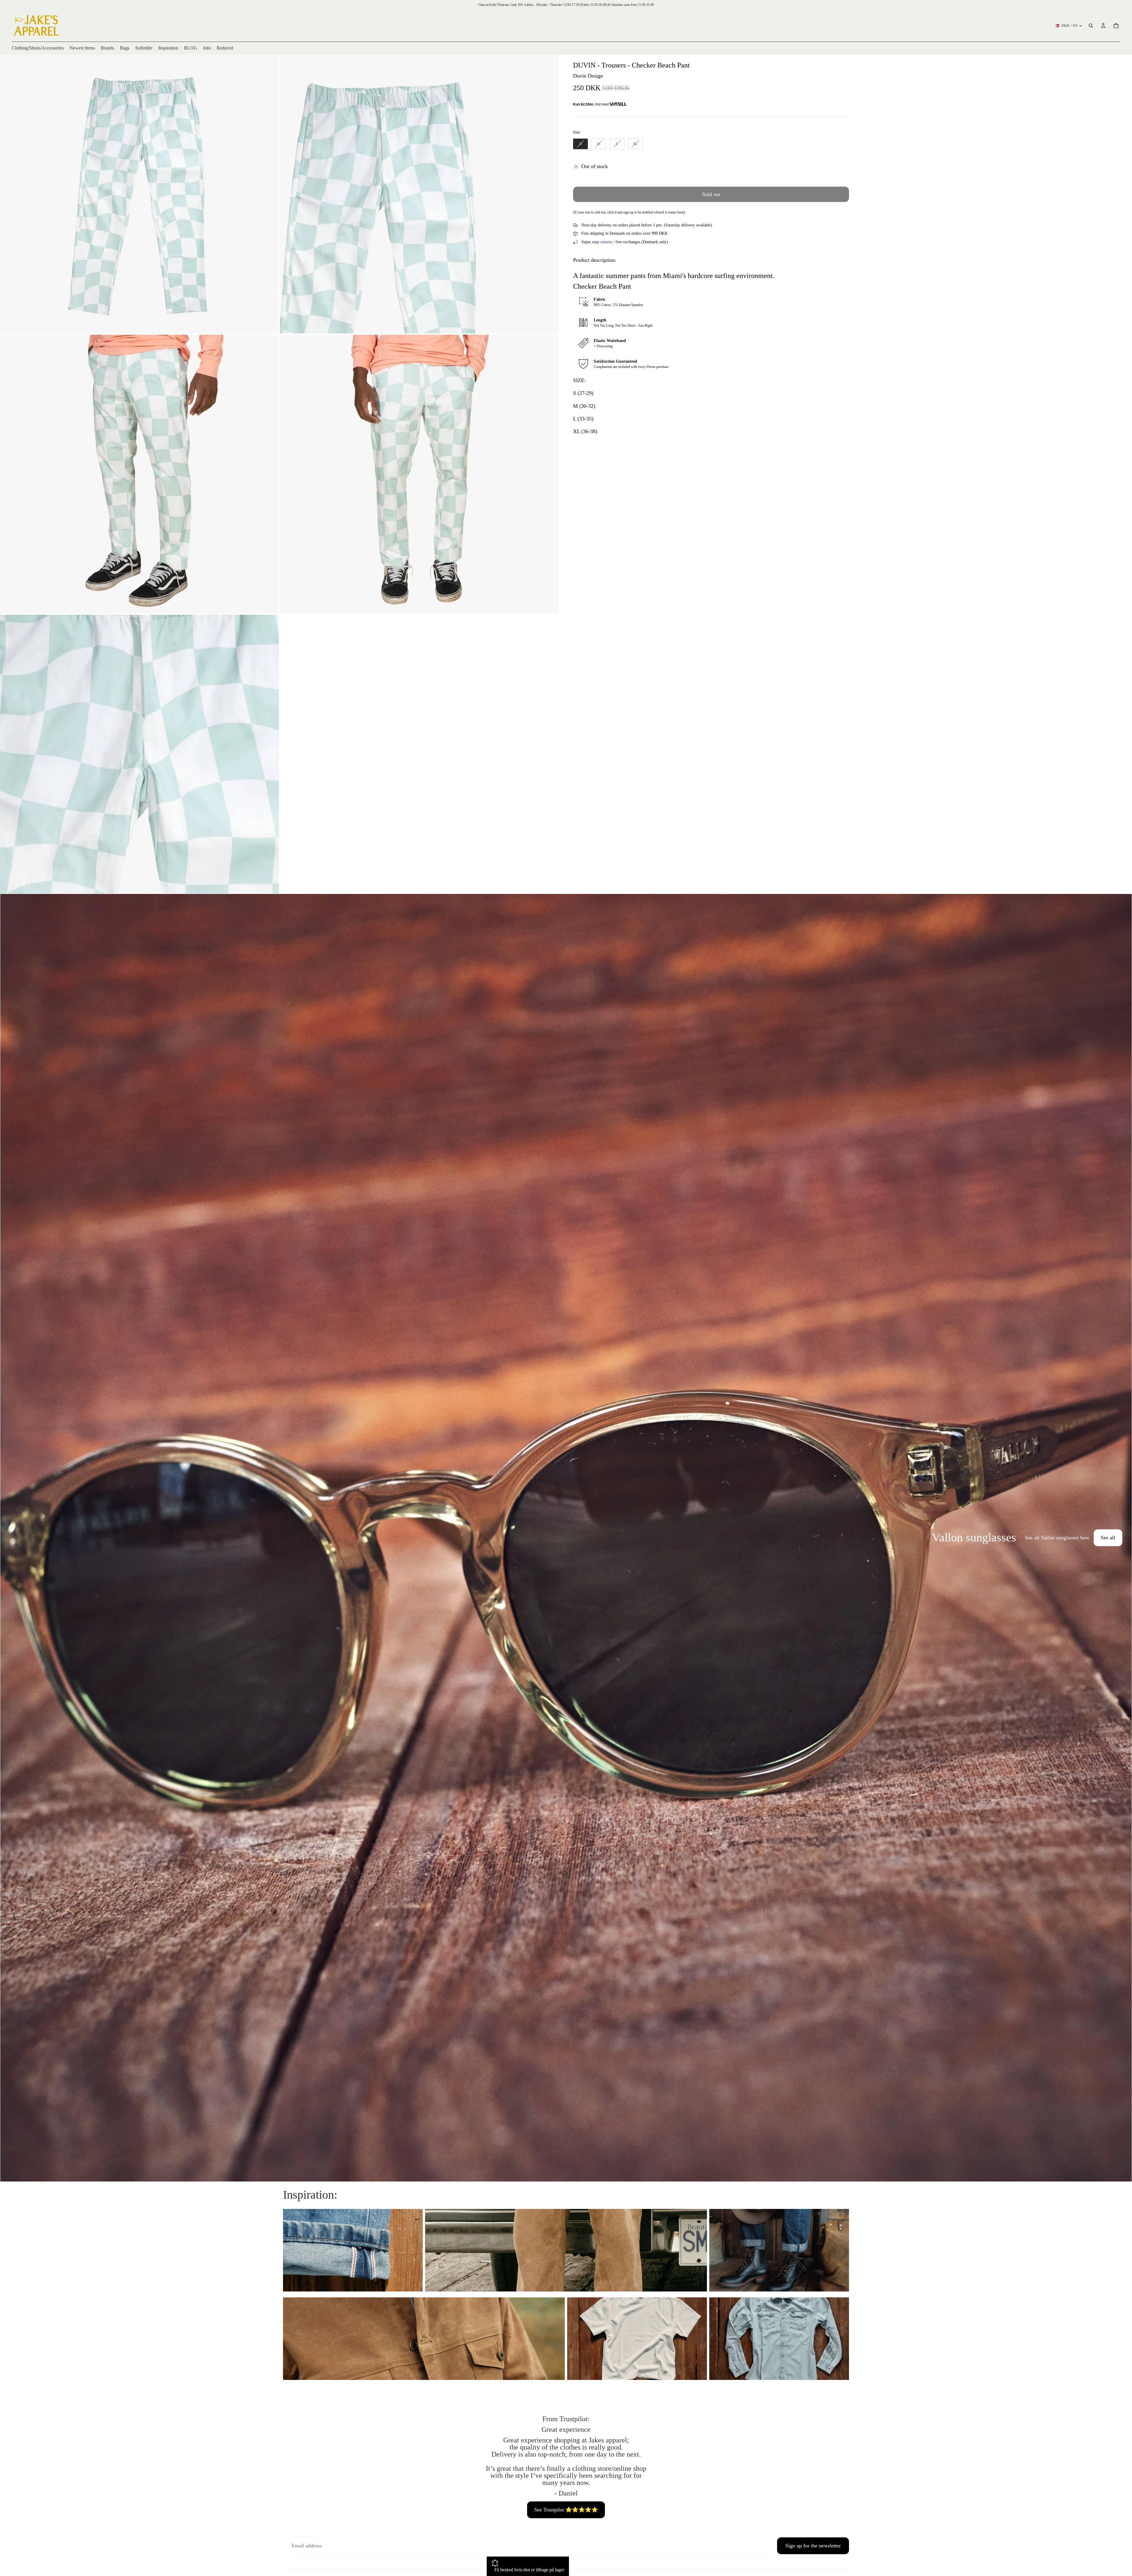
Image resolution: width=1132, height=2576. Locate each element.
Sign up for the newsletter (813, 2546)
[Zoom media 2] (419, 194)
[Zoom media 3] (139, 474)
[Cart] (1116, 26)
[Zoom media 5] (139, 754)
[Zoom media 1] (139, 194)
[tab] (8, 1538)
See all (1108, 1538)
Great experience (566, 2429)
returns (606, 242)
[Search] (1091, 26)
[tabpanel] (566, 1538)
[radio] (580, 144)
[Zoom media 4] (419, 474)
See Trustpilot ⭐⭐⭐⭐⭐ (566, 2510)
